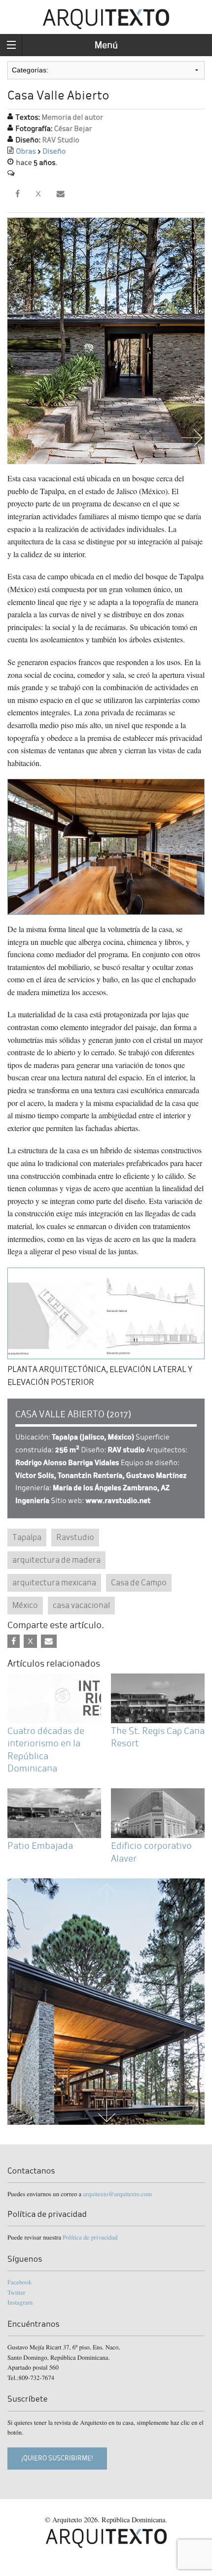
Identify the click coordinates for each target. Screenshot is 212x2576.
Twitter (16, 2292)
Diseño (54, 151)
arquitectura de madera (56, 1560)
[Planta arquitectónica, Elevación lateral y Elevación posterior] (106, 1312)
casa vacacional (81, 1605)
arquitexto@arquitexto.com (117, 2194)
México (25, 1605)
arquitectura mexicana (54, 1583)
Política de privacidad (90, 2237)
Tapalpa (27, 1537)
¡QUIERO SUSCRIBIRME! (57, 2458)
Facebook (19, 2282)
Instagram (20, 2302)
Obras (26, 151)
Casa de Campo (139, 1583)
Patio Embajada (40, 1846)
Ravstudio (75, 1537)
